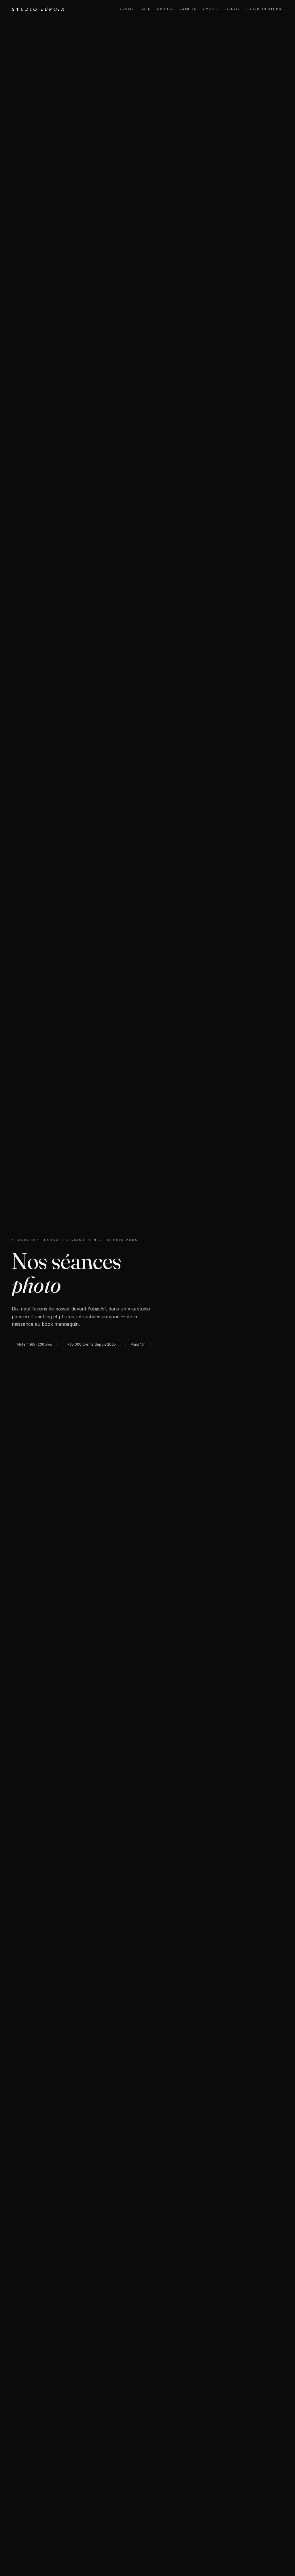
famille (188, 9)
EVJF (146, 9)
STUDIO (39, 9)
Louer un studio (265, 9)
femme (127, 9)
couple (211, 9)
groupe (165, 9)
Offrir (233, 9)
